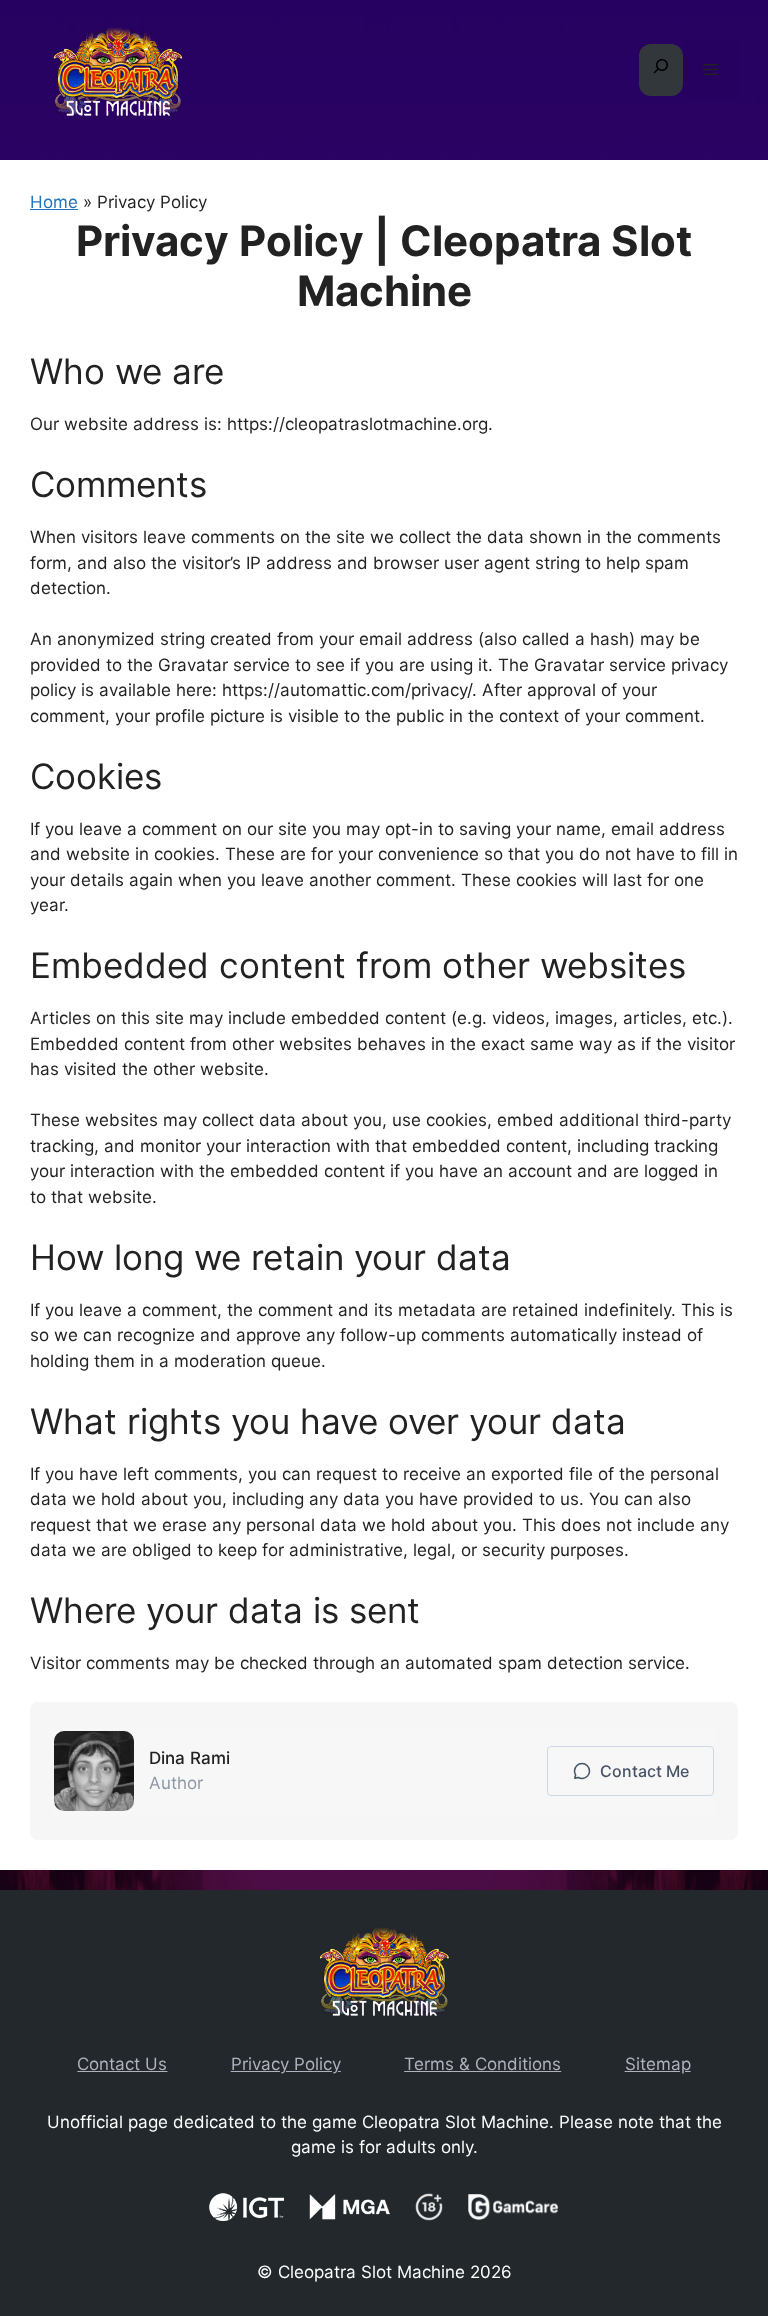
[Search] (661, 70)
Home (54, 202)
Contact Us (122, 2064)
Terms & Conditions (482, 2064)
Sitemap (658, 2064)
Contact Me (640, 1771)
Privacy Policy (286, 2064)
